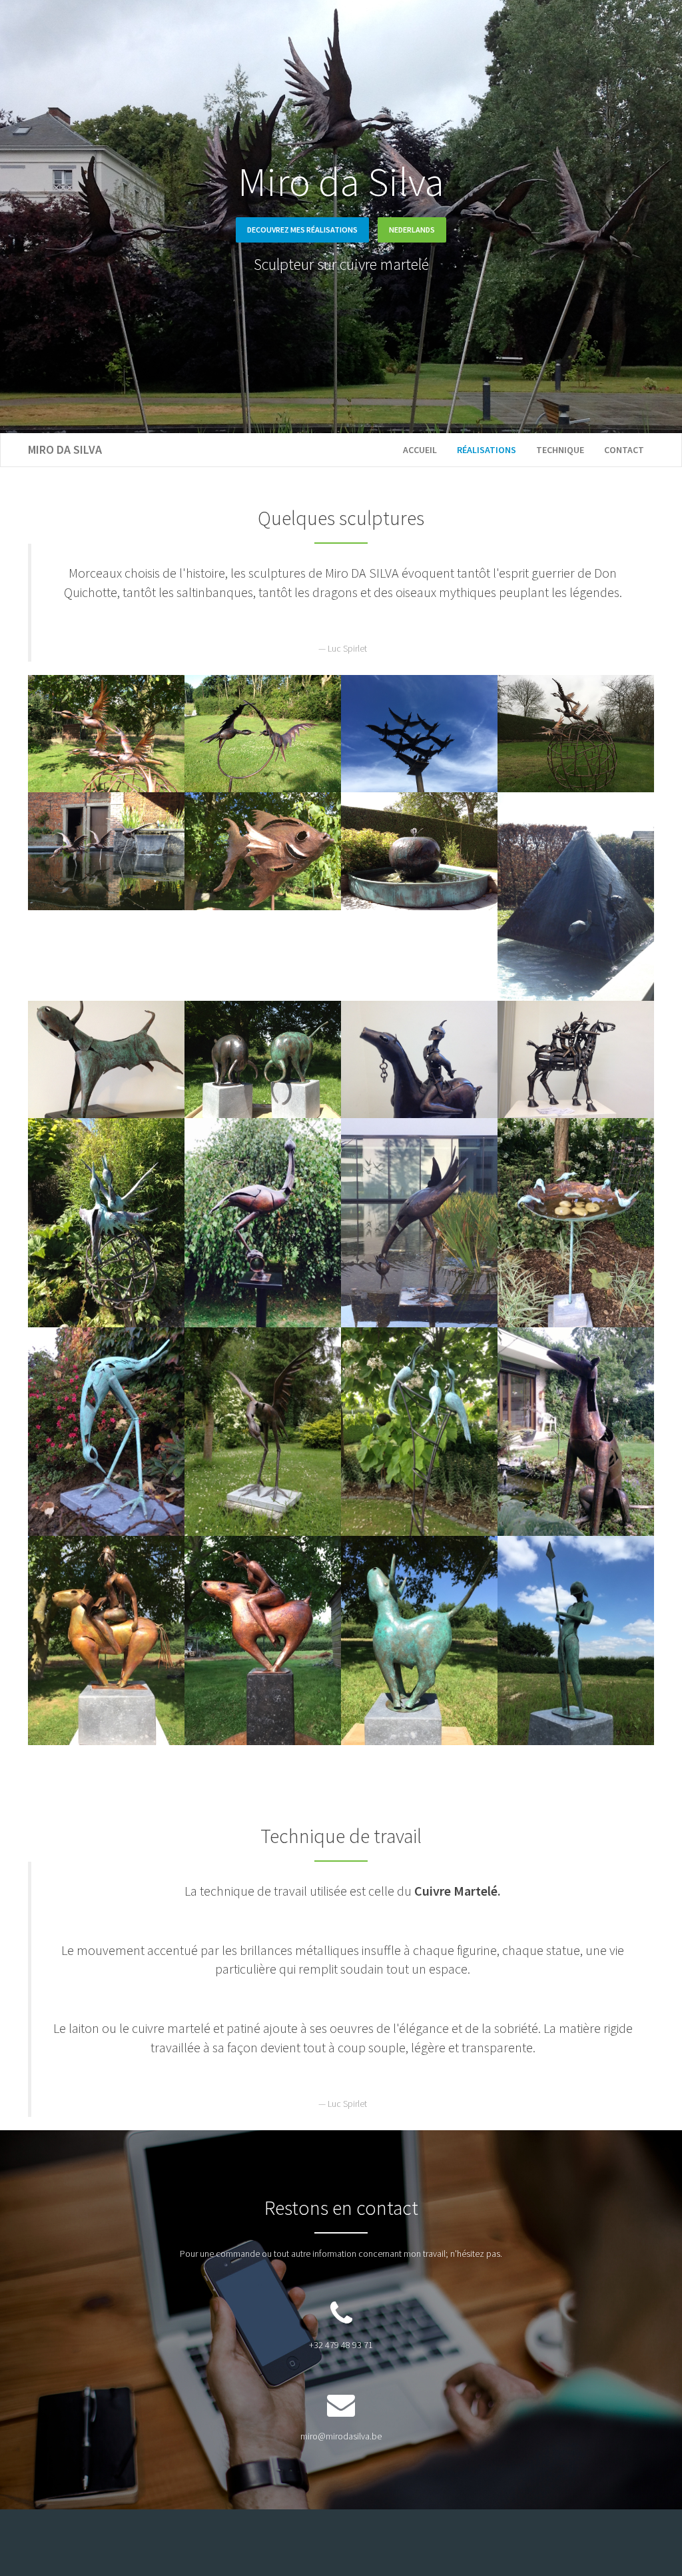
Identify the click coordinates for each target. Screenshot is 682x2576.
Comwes (450, 2543)
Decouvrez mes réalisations (302, 230)
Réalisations (487, 450)
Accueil (420, 450)
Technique (560, 450)
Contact (624, 450)
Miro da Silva (65, 449)
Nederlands (412, 230)
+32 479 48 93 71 (341, 2345)
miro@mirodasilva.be (341, 2436)
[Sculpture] (106, 733)
